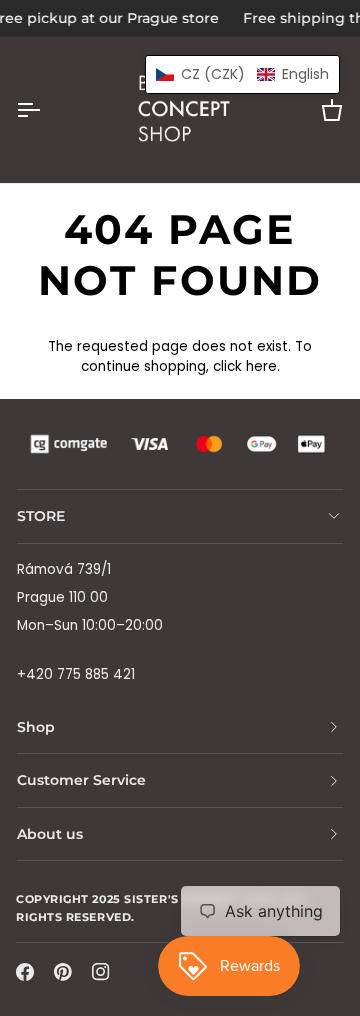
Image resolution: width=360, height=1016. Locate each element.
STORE (41, 516)
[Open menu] (46, 110)
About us (50, 834)
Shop (36, 727)
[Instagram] (101, 972)
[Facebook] (25, 972)
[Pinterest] (63, 972)
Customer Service (81, 780)
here (261, 366)
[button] (242, 74)
